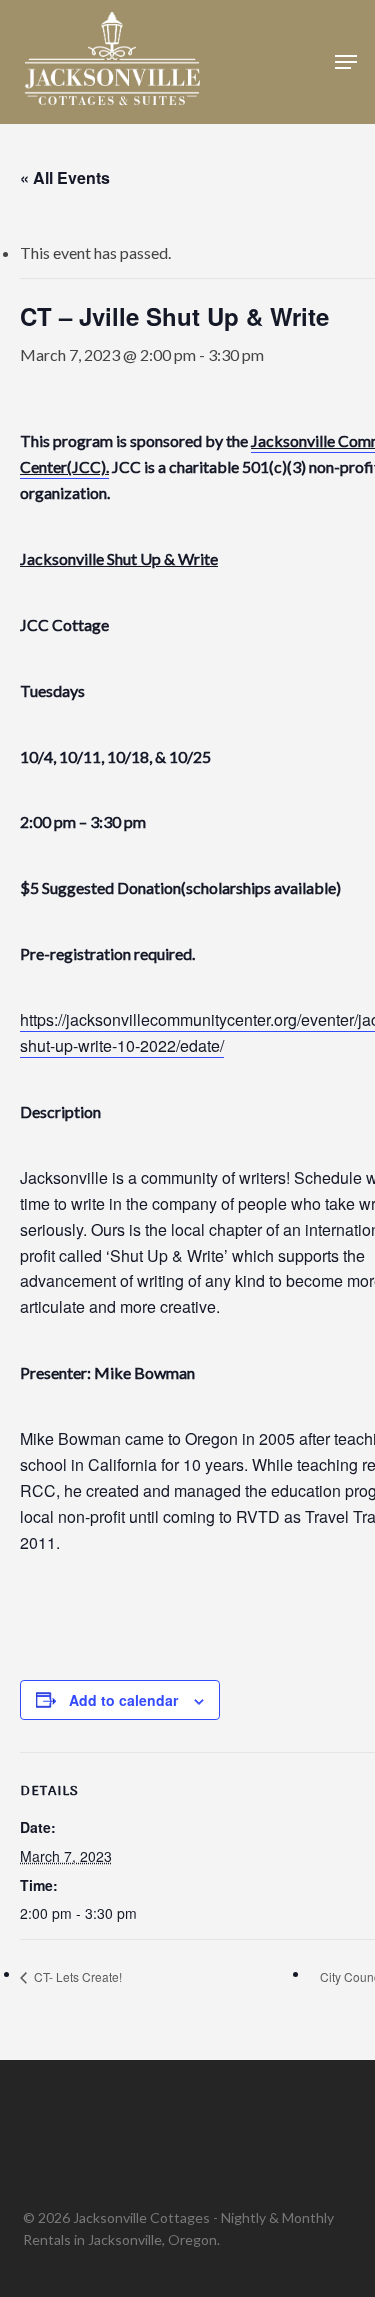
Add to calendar (123, 1700)
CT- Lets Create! (76, 1976)
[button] (346, 62)
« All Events (65, 177)
